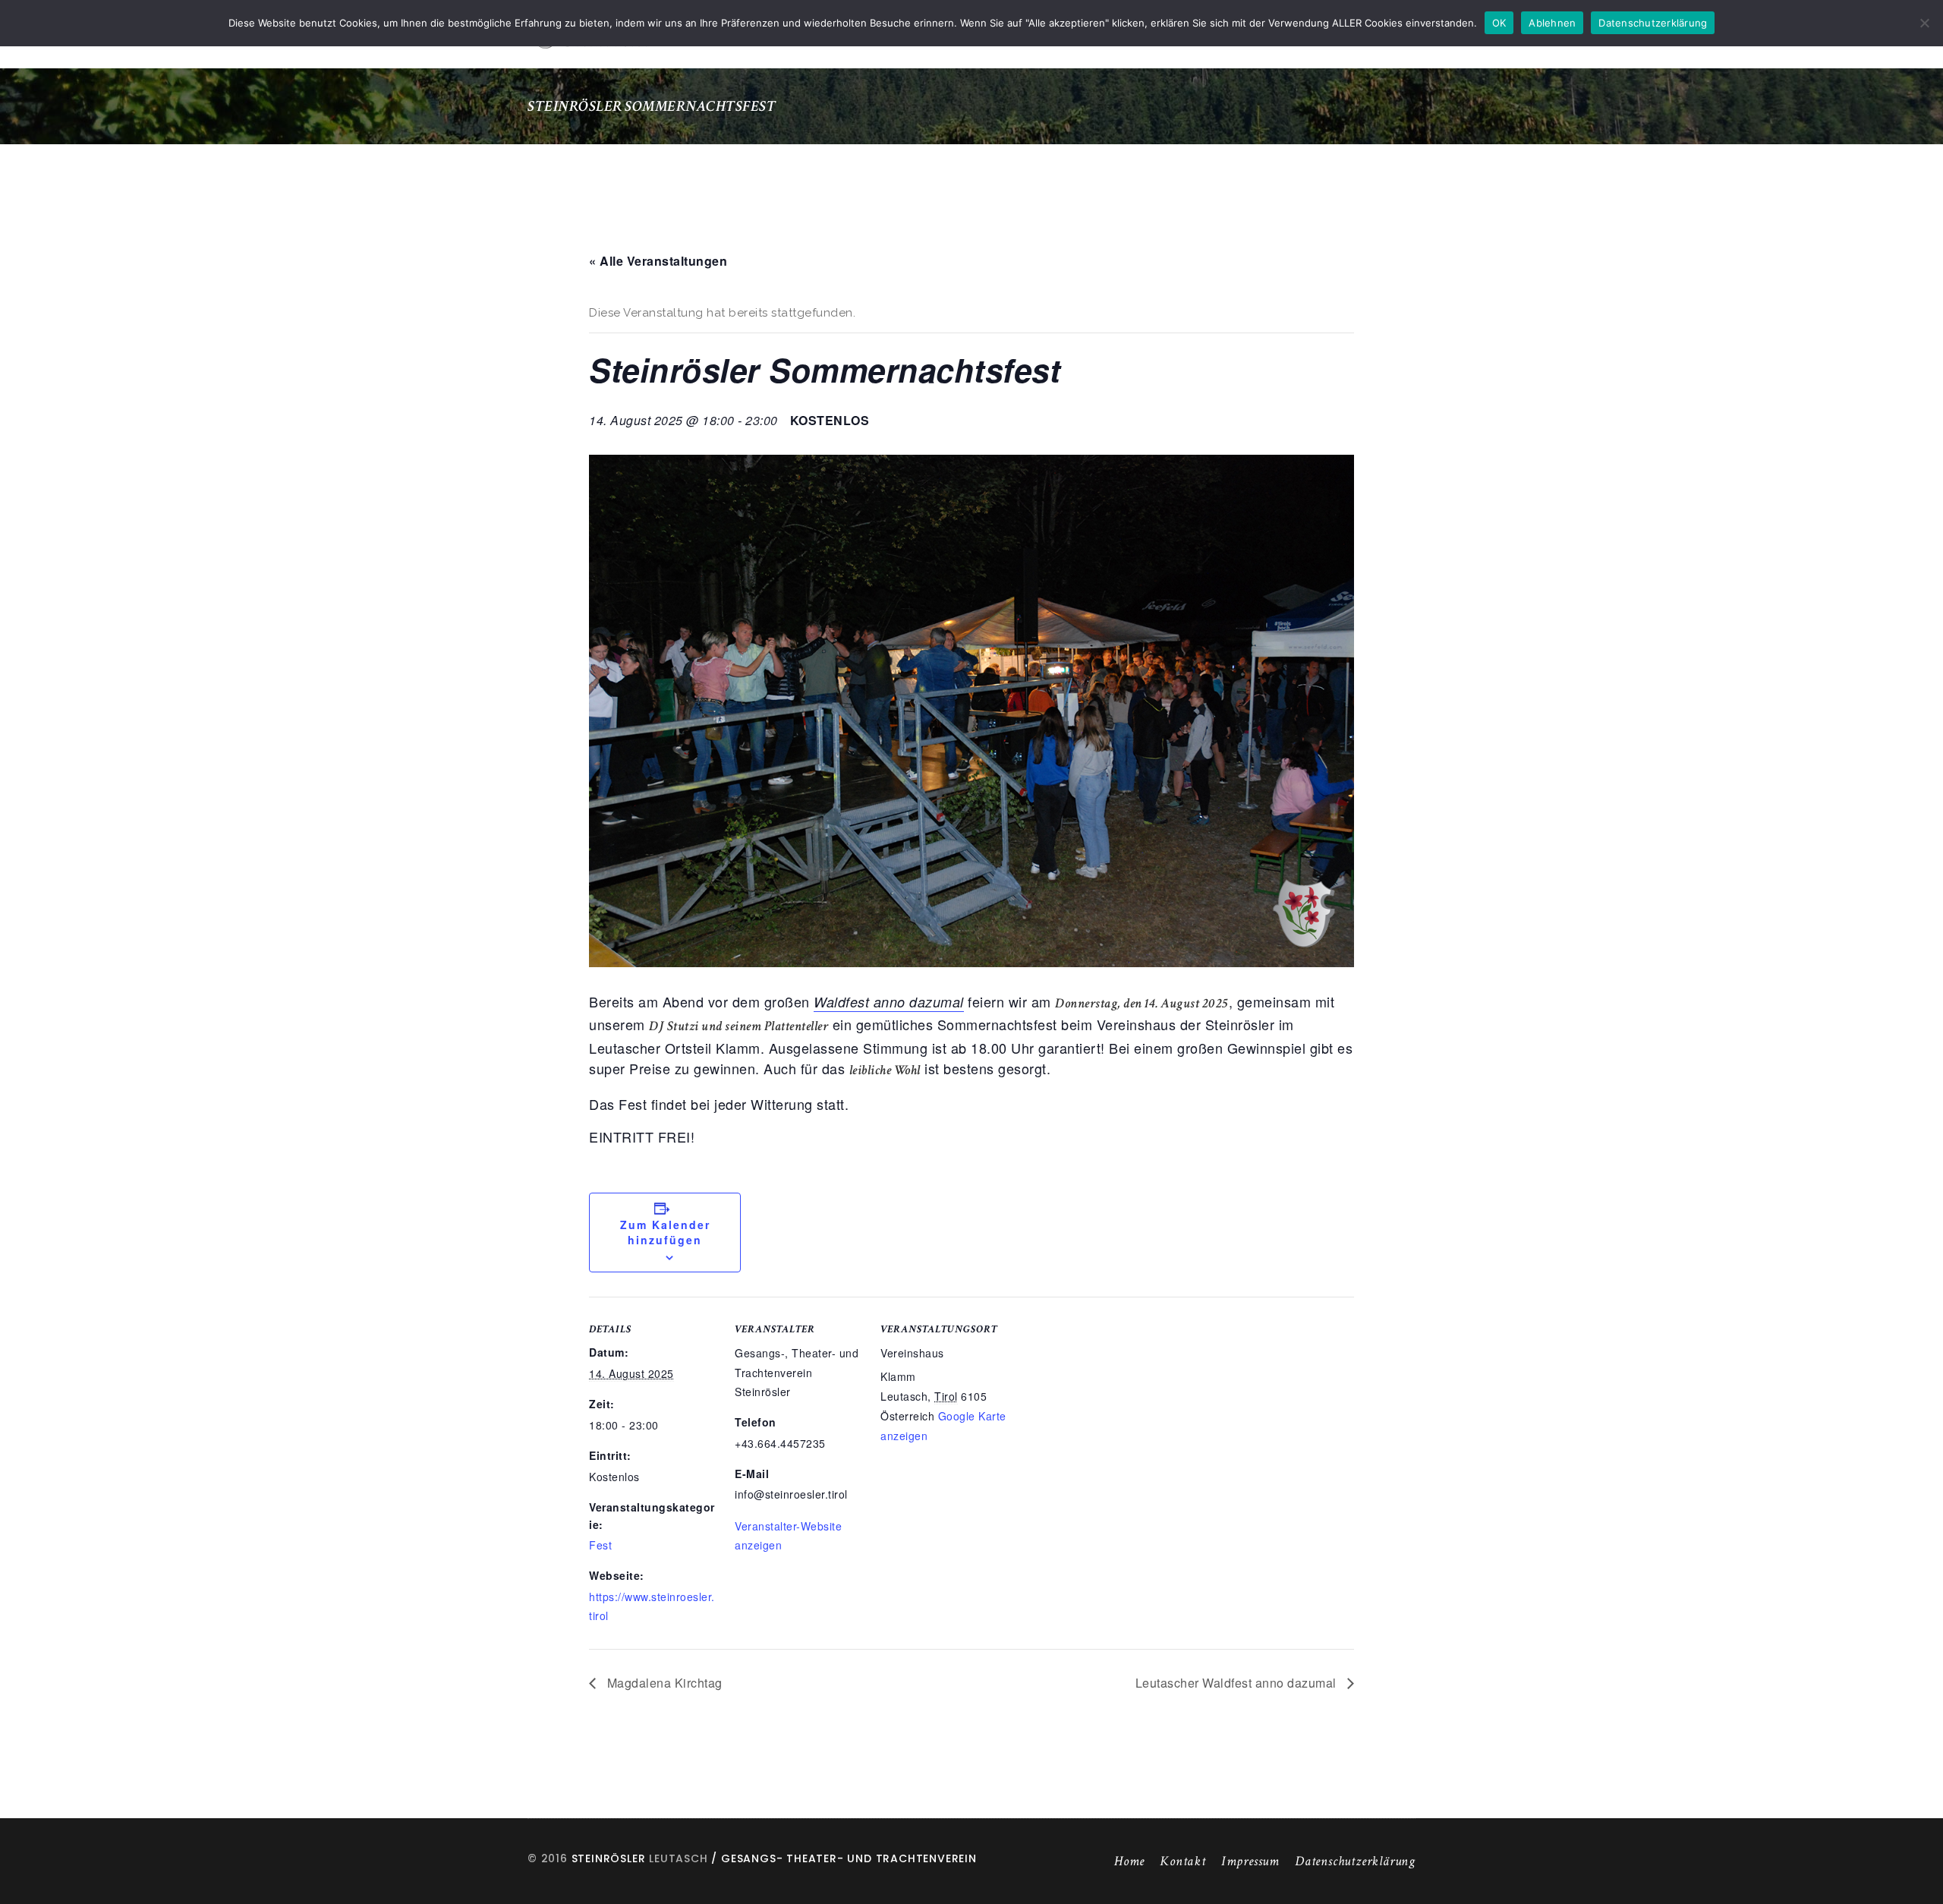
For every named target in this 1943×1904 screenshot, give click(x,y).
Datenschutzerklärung (1355, 1861)
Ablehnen (1552, 23)
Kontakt (1183, 1861)
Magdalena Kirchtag (663, 1683)
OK (1499, 23)
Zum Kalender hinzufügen (665, 1232)
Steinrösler (609, 1858)
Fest (600, 1545)
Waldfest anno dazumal (889, 1002)
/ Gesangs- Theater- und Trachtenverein (842, 1858)
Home (1129, 1861)
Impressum (1250, 1861)
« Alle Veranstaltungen (658, 261)
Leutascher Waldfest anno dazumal (1238, 1683)
